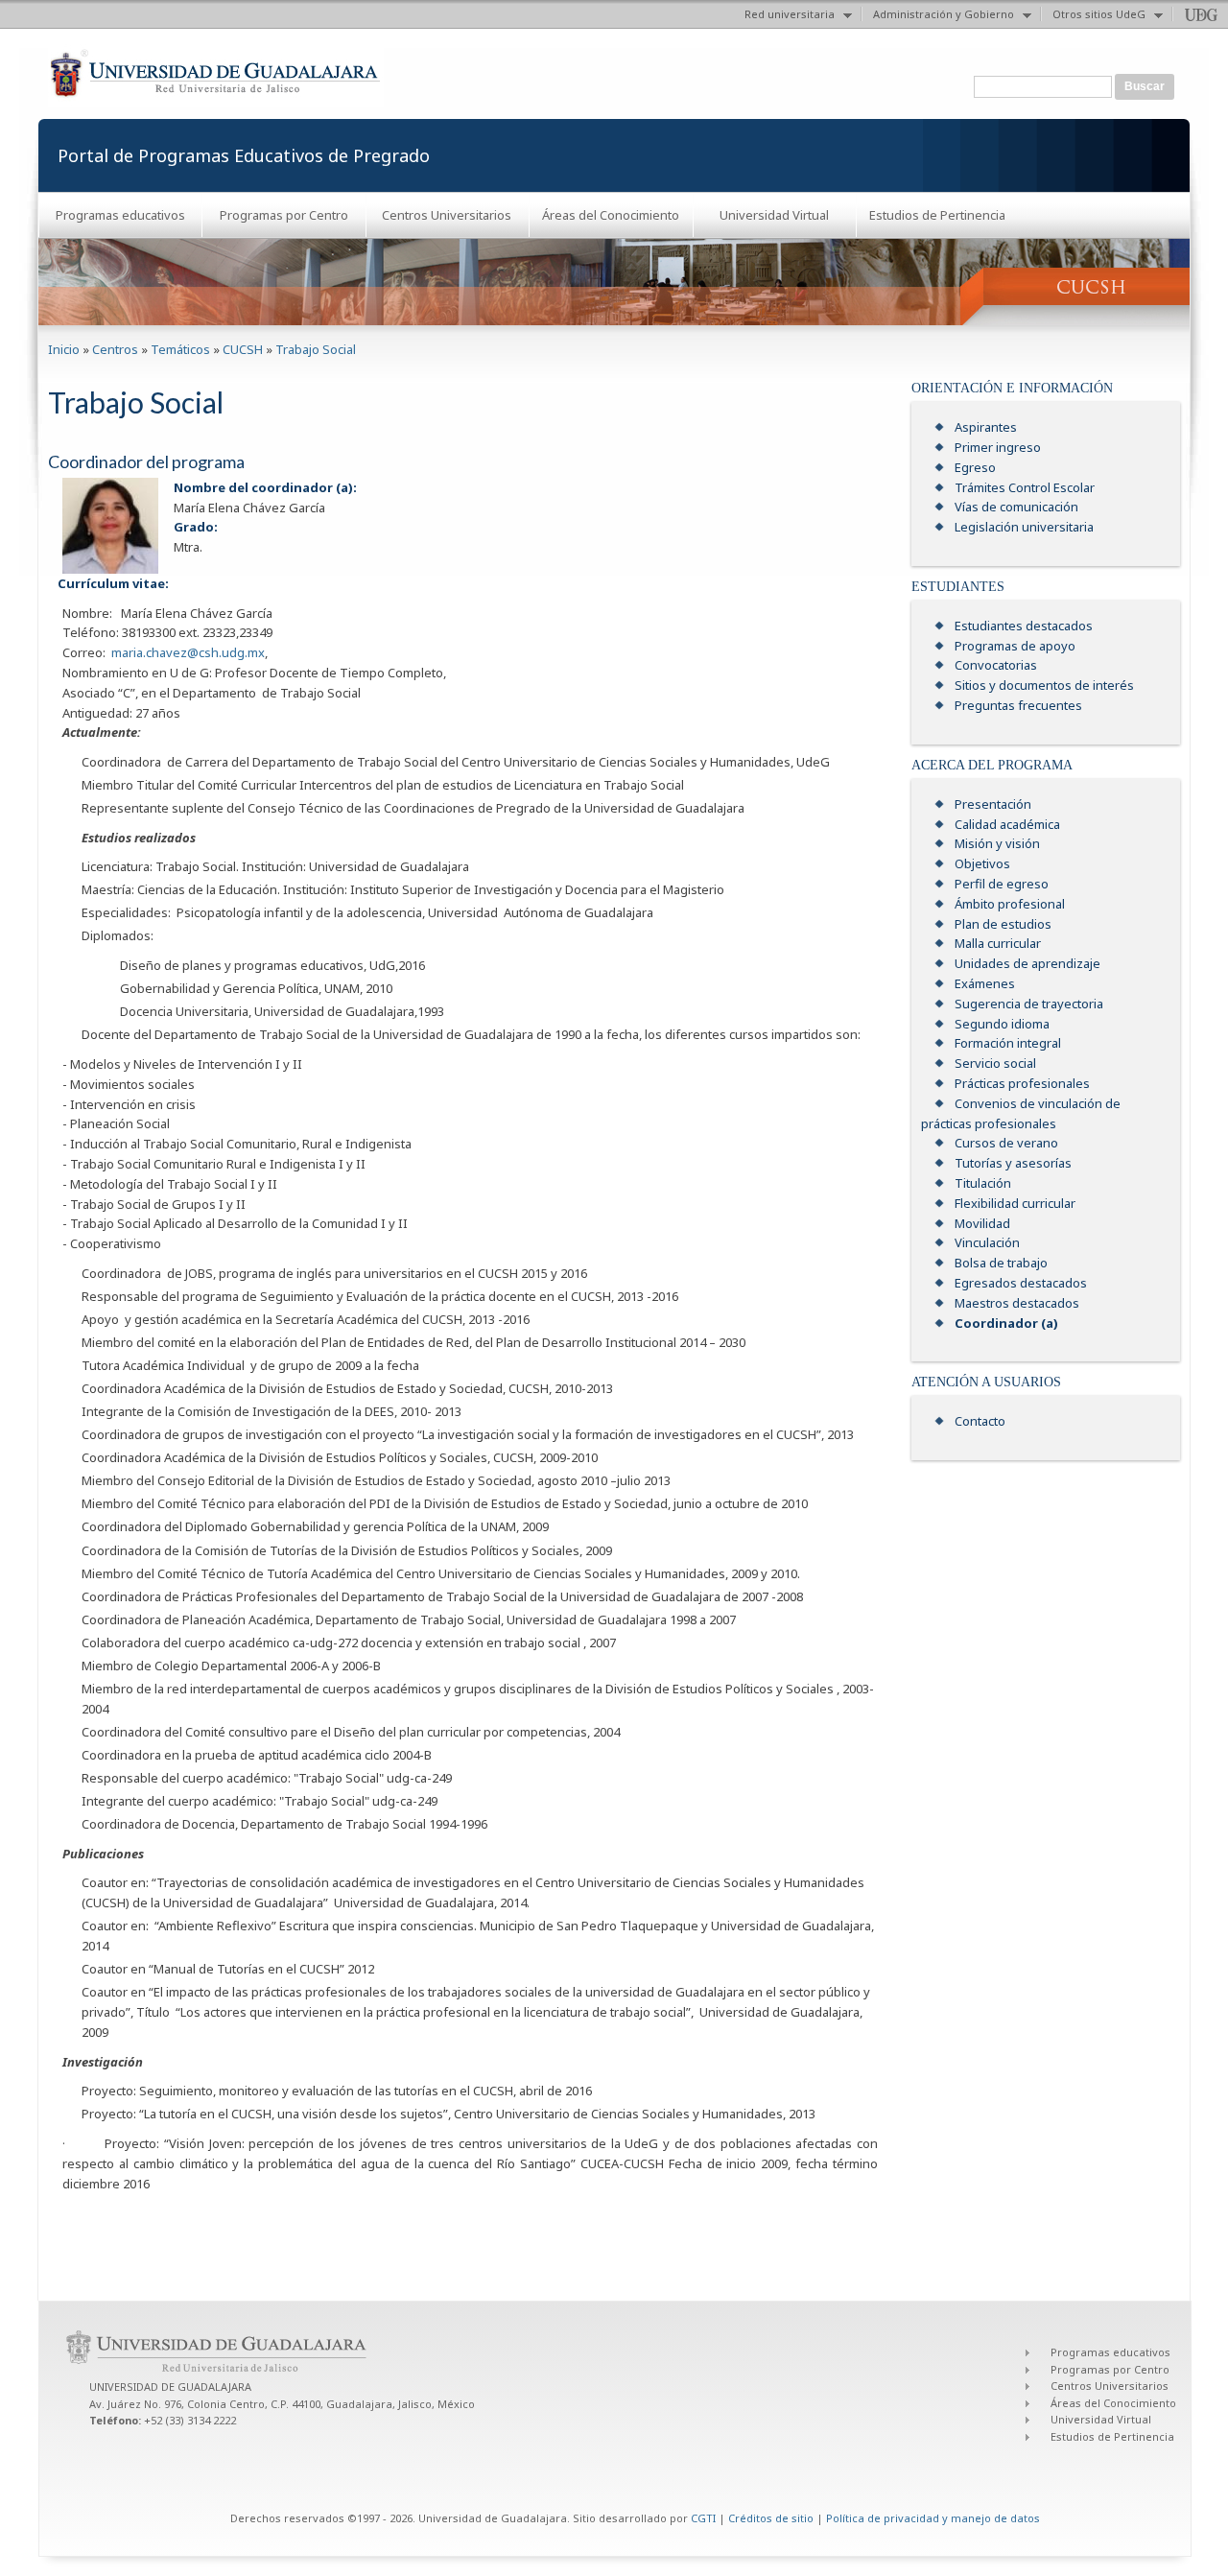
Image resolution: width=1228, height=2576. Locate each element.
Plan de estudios (1003, 924)
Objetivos (982, 863)
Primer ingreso (998, 447)
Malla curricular (998, 943)
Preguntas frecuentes (1018, 705)
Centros (115, 349)
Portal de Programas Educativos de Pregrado (244, 155)
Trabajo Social (316, 349)
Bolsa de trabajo (1001, 1263)
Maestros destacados (1017, 1303)
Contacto (980, 1421)
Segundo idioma (1002, 1024)
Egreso (975, 467)
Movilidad (982, 1223)
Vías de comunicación (1016, 507)
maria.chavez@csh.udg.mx (188, 652)
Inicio (64, 349)
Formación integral (1008, 1043)
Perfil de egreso (1002, 884)
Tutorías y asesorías (1013, 1163)
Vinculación (987, 1242)
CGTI (703, 2518)
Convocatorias (996, 665)
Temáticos (180, 349)
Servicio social (995, 1063)
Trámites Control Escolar (1025, 487)
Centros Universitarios (447, 215)
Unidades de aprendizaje (1027, 963)
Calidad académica (1007, 824)
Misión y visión (997, 843)
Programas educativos (120, 215)
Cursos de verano (1006, 1143)
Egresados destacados (1021, 1283)
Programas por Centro (284, 215)
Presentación (993, 804)
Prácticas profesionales (1022, 1083)
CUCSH (243, 349)
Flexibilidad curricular (1015, 1203)
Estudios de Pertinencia (937, 215)
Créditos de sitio (771, 2518)
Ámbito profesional (1010, 904)
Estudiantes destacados (1024, 626)
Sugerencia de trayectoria (1029, 1004)
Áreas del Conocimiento (611, 215)
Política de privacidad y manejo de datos (933, 2518)
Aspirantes (986, 427)
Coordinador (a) (1006, 1323)
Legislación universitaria (1024, 527)
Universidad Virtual (774, 215)
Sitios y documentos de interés (1044, 685)
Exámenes (985, 983)
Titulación (983, 1183)
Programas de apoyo (1015, 646)
